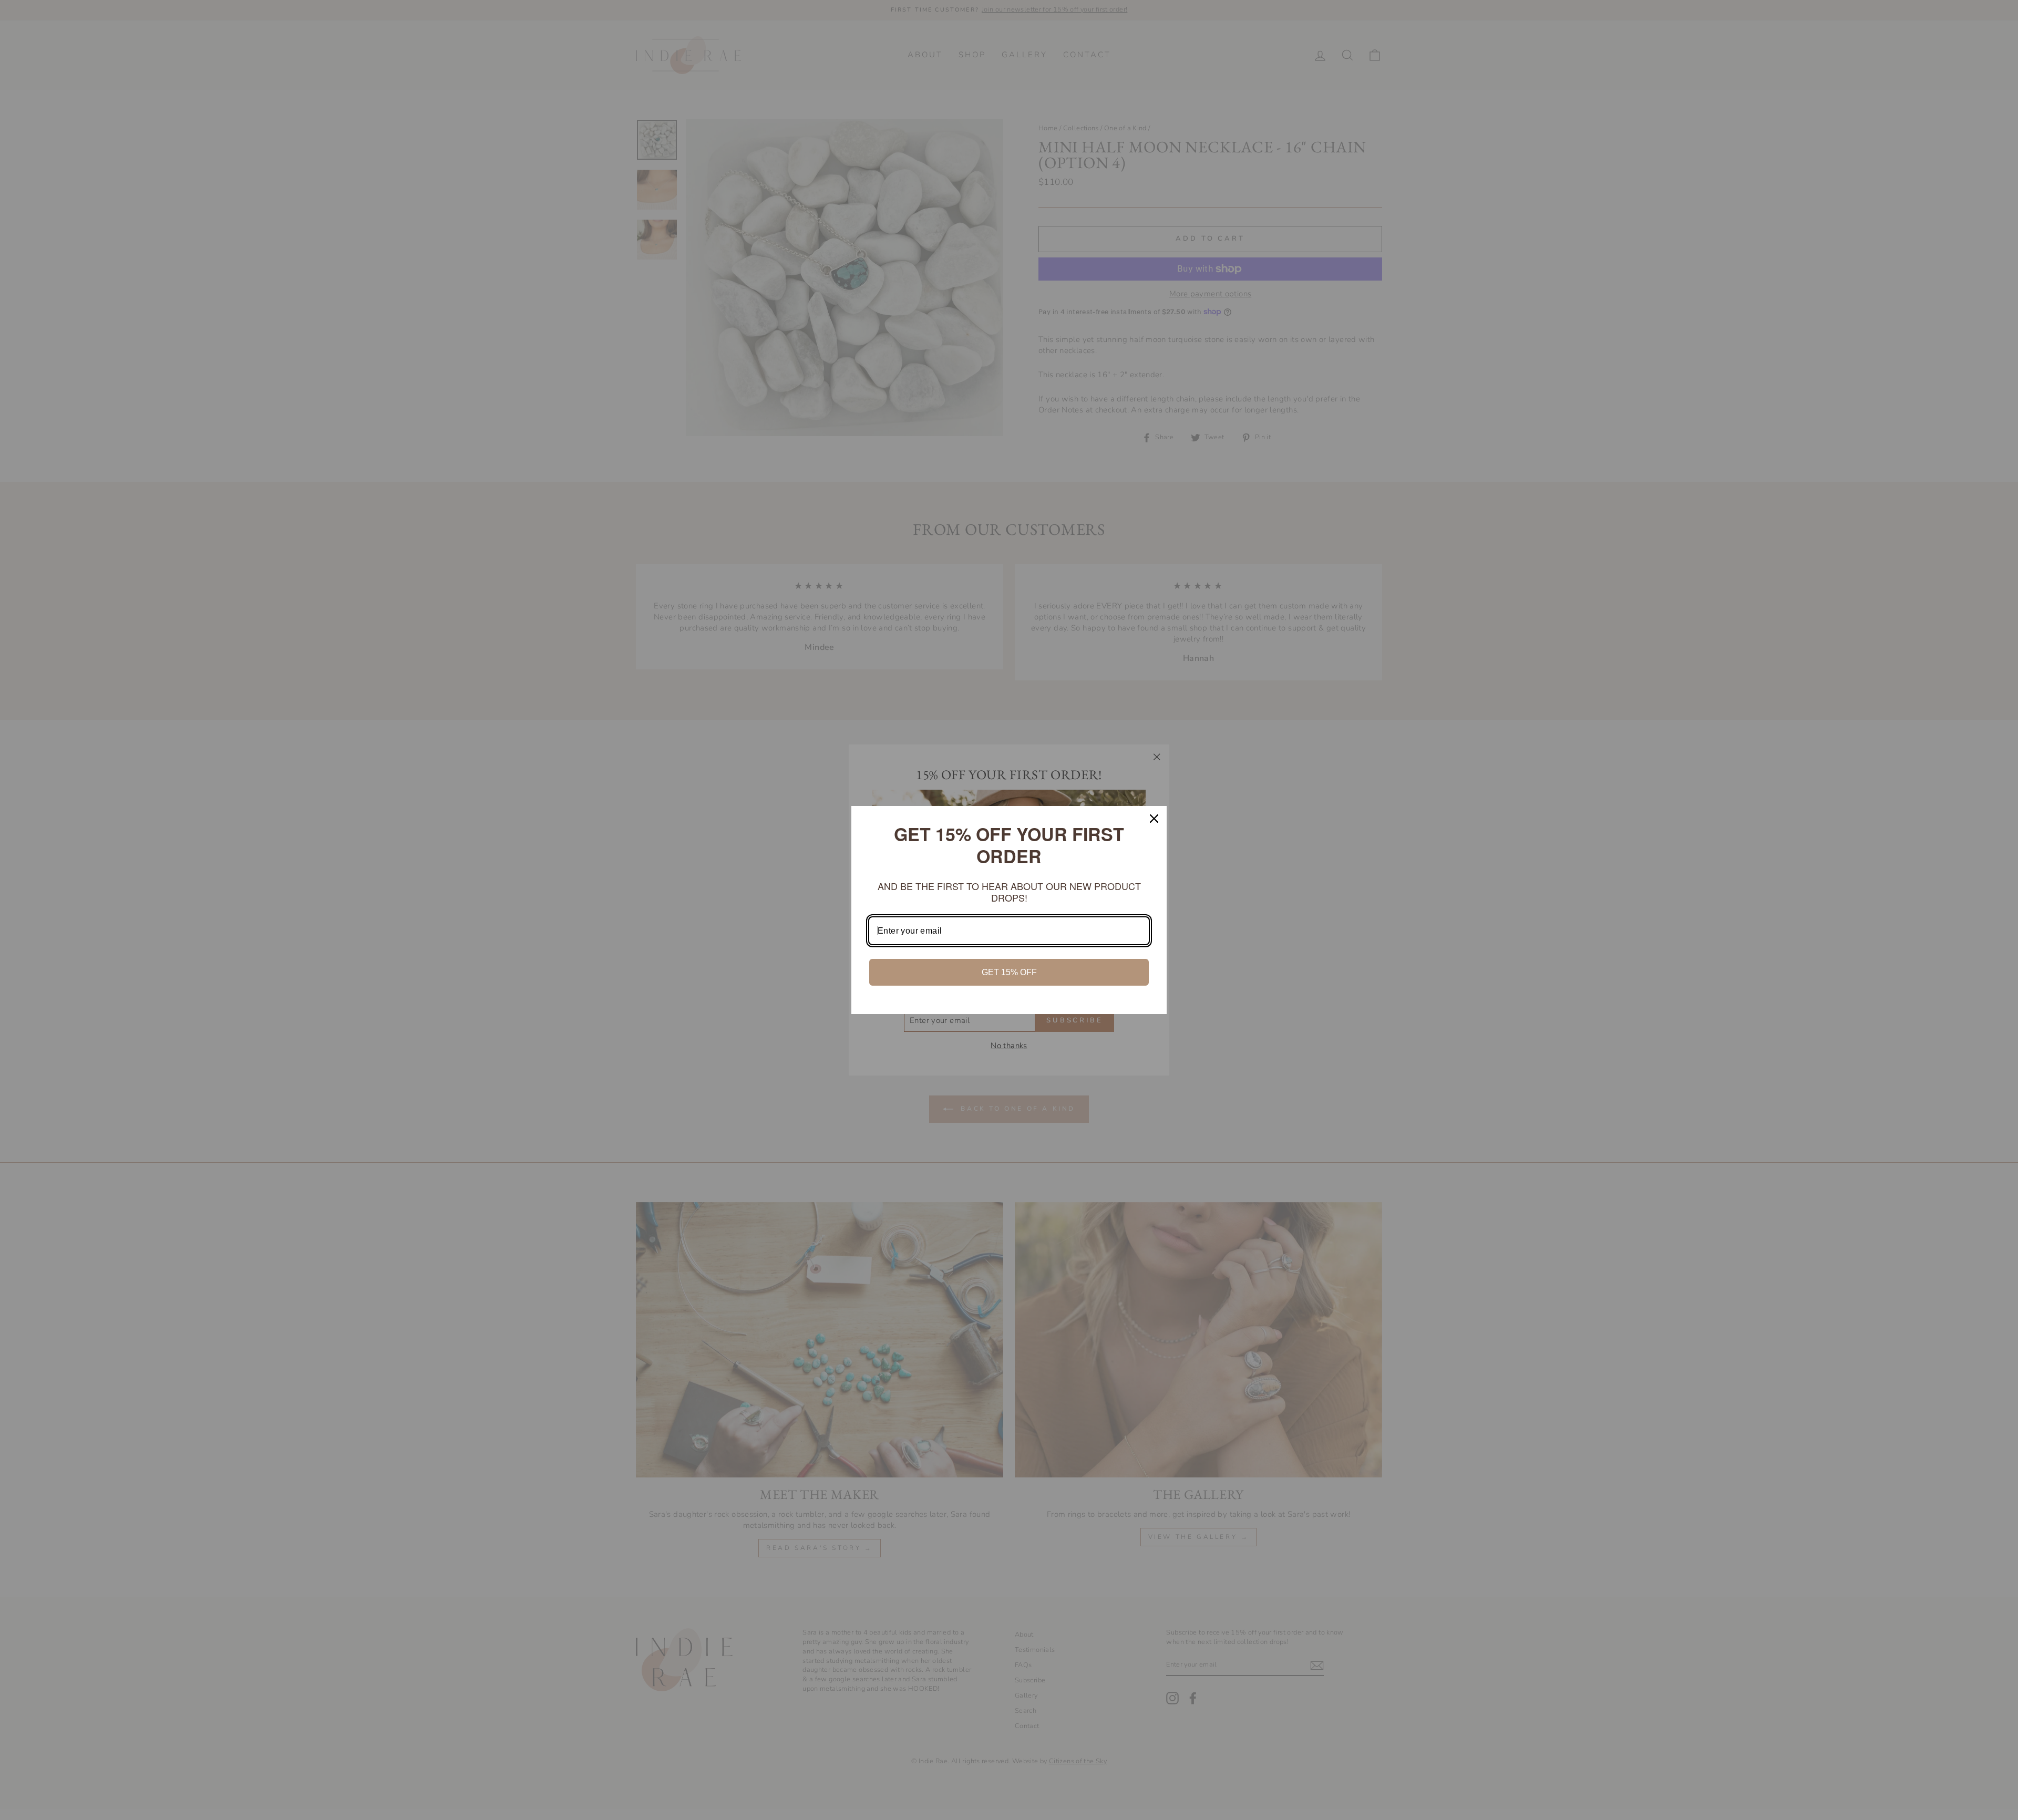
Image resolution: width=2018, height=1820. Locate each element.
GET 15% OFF (1009, 972)
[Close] (1154, 819)
